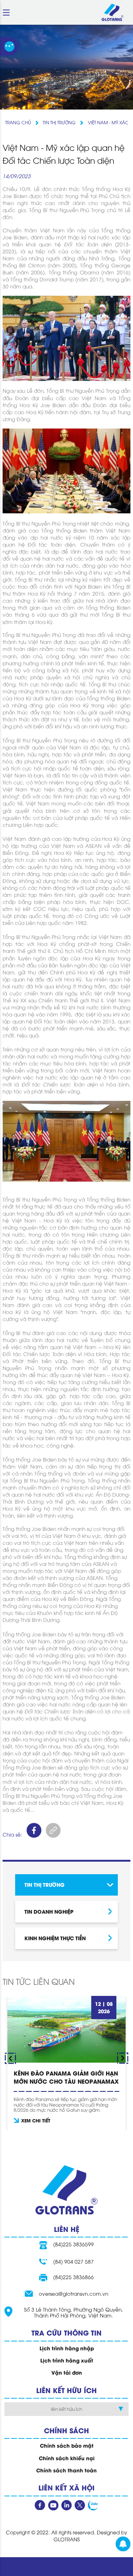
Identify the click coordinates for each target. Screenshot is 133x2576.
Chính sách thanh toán (66, 2470)
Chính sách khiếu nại (67, 2458)
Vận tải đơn (67, 2372)
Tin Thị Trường (59, 122)
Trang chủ (18, 122)
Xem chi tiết (36, 2120)
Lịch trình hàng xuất (67, 2360)
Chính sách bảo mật (67, 2445)
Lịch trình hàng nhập (67, 2348)
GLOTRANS (67, 2539)
